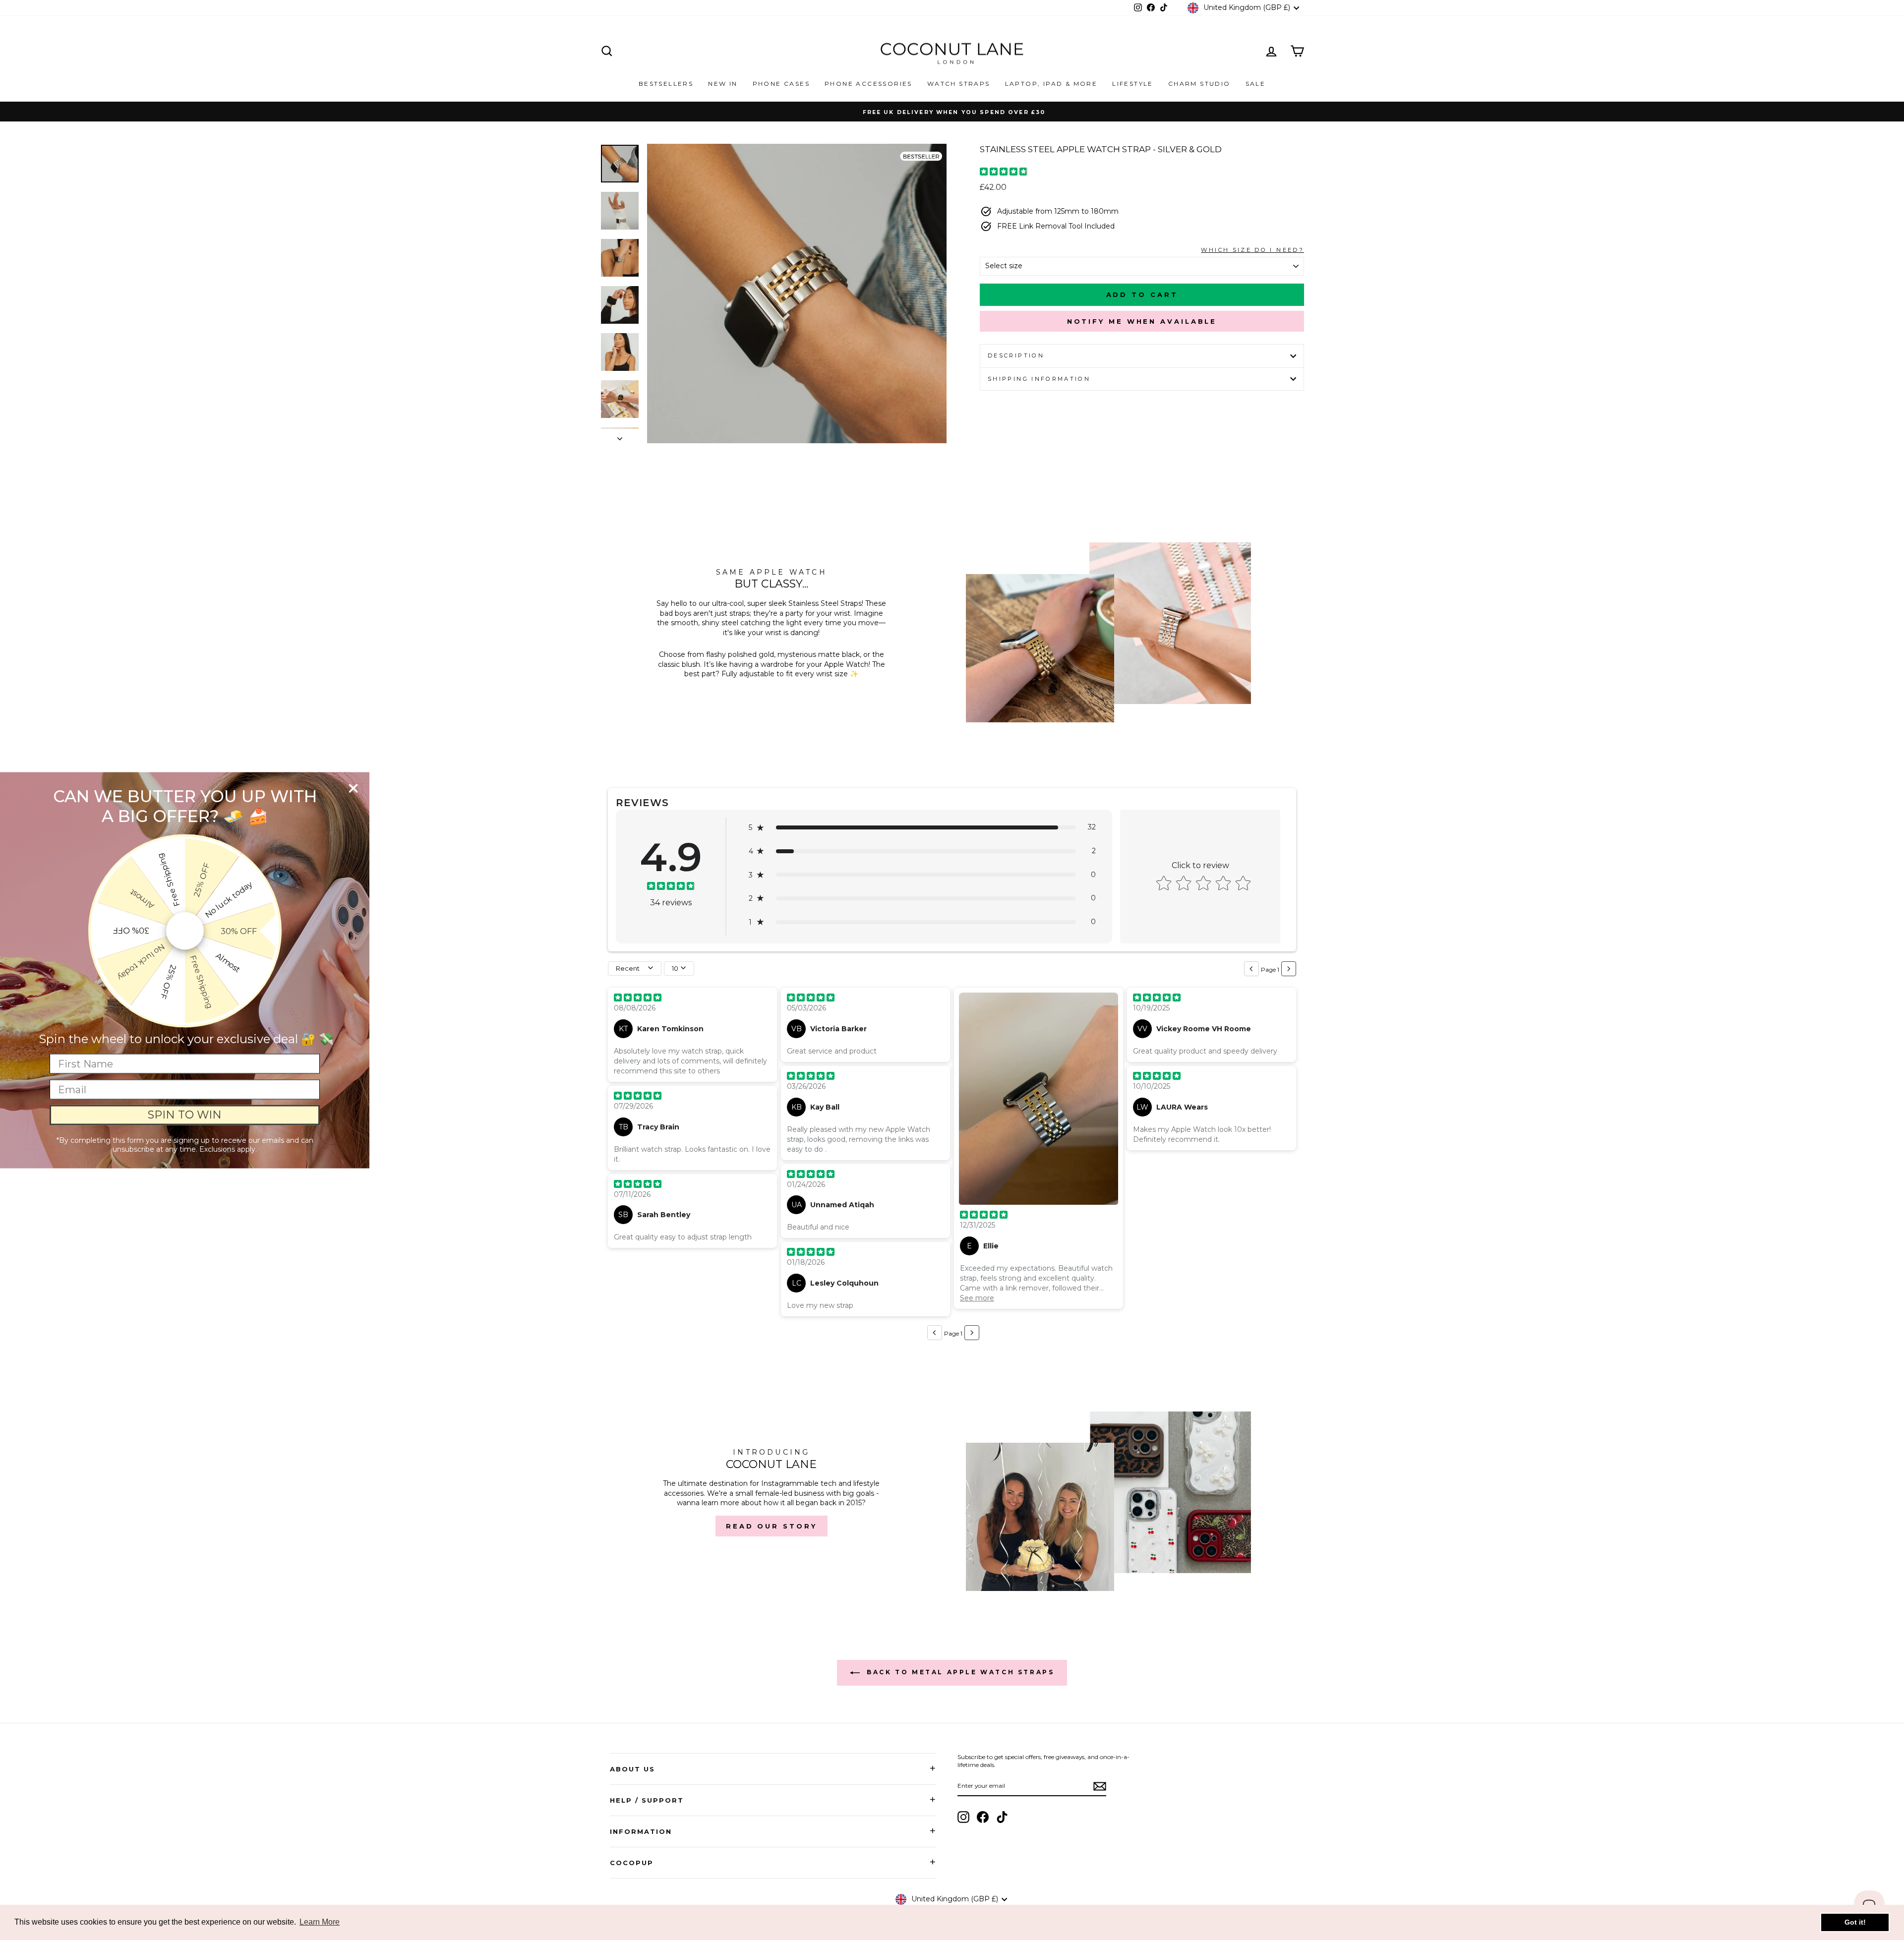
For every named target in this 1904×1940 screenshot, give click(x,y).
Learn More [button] (320, 1922)
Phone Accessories (868, 84)
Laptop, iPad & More (1051, 84)
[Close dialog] (353, 788)
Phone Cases (781, 84)
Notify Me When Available (1142, 321)
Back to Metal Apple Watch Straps (959, 1672)
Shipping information (1039, 379)
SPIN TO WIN (185, 1115)
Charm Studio (1199, 84)
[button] (922, 827)
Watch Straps (959, 84)
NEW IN (723, 84)
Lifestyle (1133, 84)
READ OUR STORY (772, 1526)
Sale (1256, 84)
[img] (1004, 173)
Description (1016, 355)
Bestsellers (666, 84)
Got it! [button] (1855, 1922)
